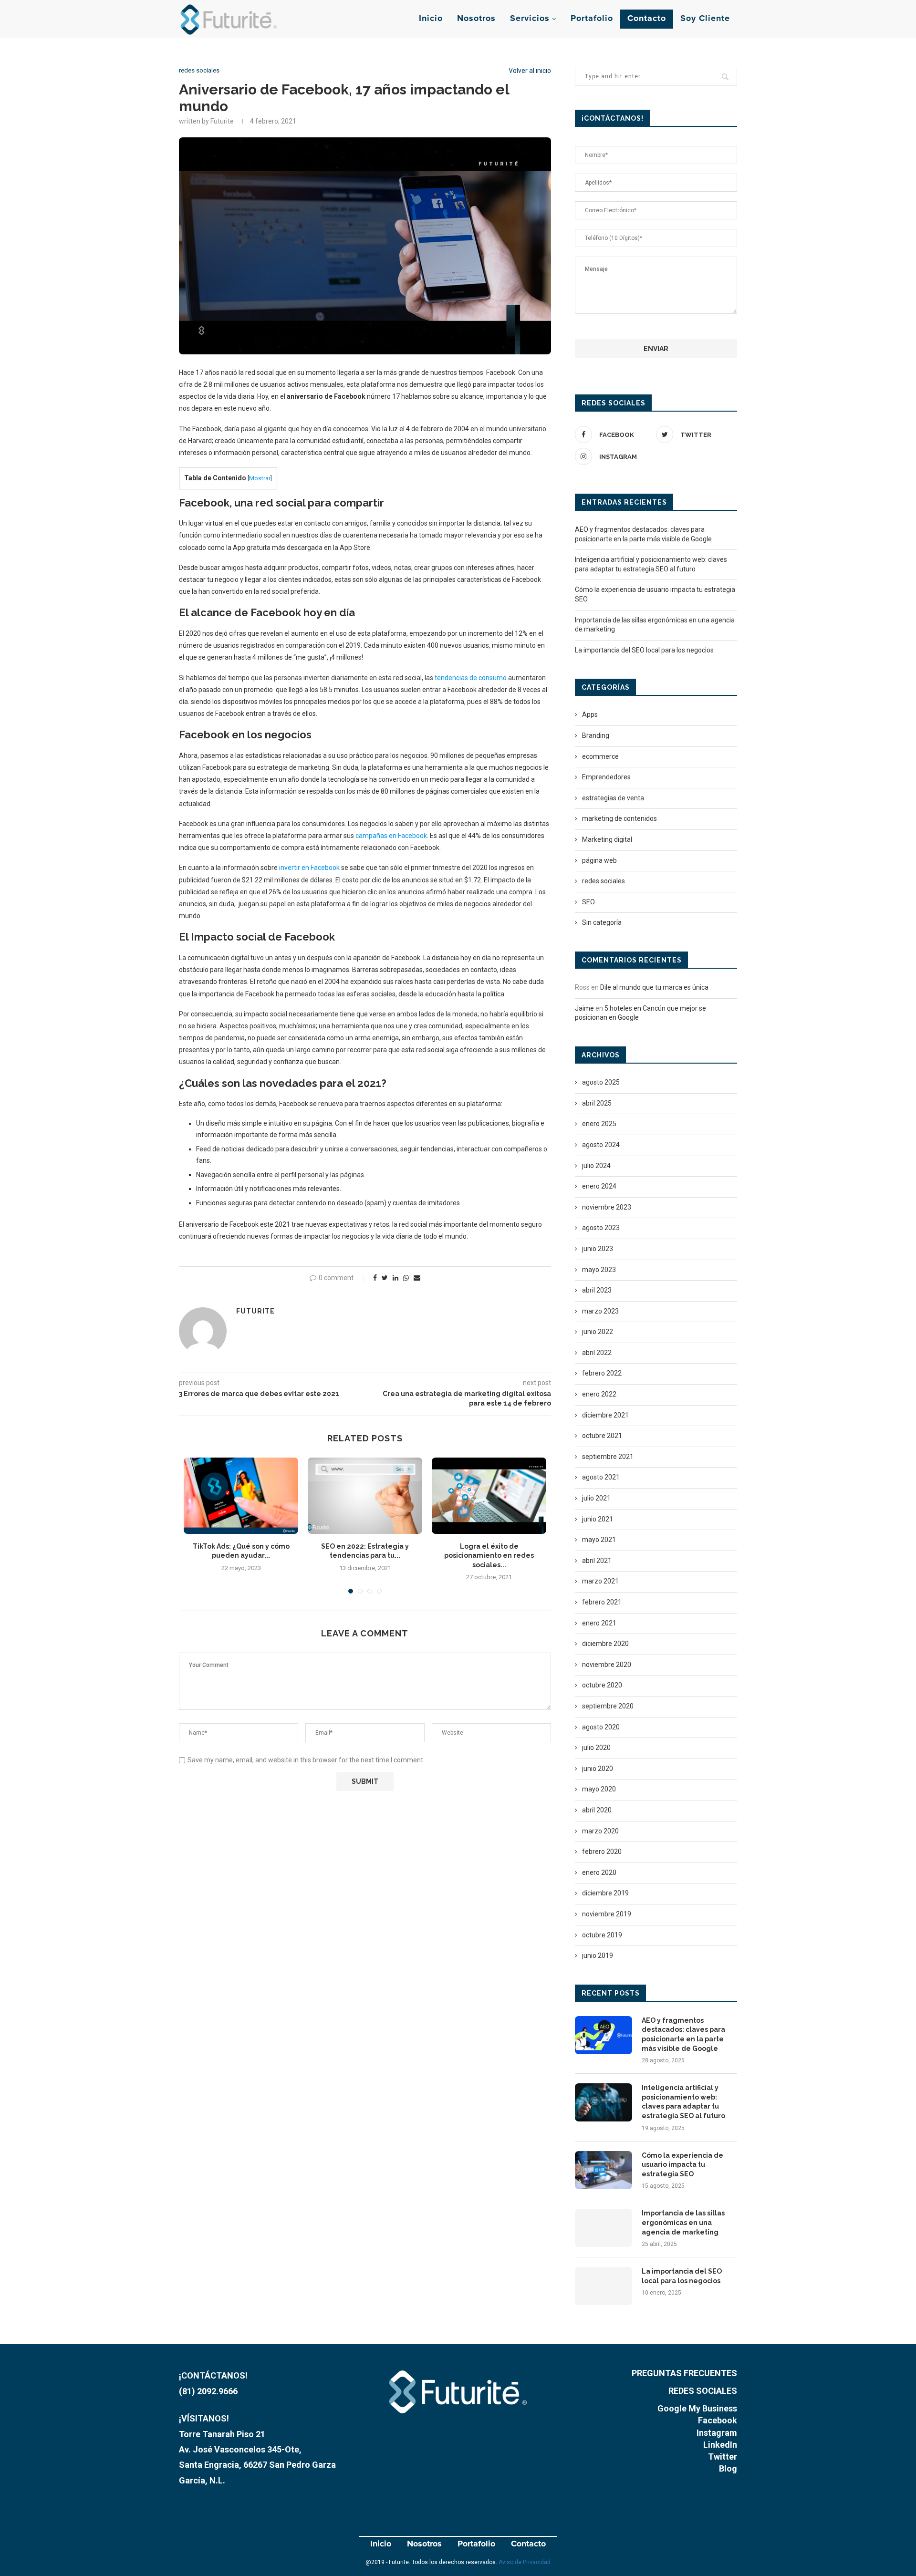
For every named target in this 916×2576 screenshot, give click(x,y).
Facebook (718, 2420)
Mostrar (260, 478)
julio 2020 (596, 1748)
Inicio (431, 19)
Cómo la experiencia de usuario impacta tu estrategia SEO (682, 2165)
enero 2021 (599, 1623)
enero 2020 (599, 1873)
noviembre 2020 (607, 1665)
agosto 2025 (601, 1082)
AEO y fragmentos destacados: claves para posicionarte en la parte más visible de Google (683, 2034)
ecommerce (600, 756)
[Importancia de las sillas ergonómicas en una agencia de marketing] (604, 2228)
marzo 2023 (600, 1311)
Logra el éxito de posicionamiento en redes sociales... (489, 1556)
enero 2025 (599, 1124)
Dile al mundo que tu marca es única (654, 987)
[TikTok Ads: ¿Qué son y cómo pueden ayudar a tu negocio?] (241, 1496)
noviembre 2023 (607, 1207)
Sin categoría (602, 922)
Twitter (723, 2457)
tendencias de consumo (471, 678)
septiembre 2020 (608, 1706)
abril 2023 (597, 1290)
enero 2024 (599, 1186)
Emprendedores (606, 777)
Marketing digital (607, 839)
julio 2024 (596, 1166)
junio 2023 (598, 1249)
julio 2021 (596, 1498)
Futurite (255, 1311)
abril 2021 (597, 1561)
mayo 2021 (599, 1540)
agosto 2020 (601, 1727)
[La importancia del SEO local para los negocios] (604, 2286)
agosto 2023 (601, 1228)
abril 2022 (597, 1353)
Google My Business (697, 2408)
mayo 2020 (599, 1789)
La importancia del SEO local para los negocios (644, 650)
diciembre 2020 (605, 1644)
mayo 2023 (599, 1270)
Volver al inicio (530, 71)
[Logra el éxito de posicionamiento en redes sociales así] (489, 1496)
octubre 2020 (602, 1685)
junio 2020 (598, 1769)
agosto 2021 (601, 1477)
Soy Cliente (705, 19)
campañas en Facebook (391, 836)
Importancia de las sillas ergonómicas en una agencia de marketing (683, 2222)
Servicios (530, 19)
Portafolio (592, 19)
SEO (588, 902)
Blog (728, 2468)
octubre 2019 (602, 1935)
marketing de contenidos (619, 818)
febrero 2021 (602, 1602)
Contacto (647, 19)
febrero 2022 (602, 1373)
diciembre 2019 (605, 1893)
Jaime (584, 1008)
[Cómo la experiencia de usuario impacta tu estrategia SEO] (604, 2170)
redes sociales (199, 70)
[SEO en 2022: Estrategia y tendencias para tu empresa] (365, 1496)
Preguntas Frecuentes (684, 2373)
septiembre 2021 (608, 1457)
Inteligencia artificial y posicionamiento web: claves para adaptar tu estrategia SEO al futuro (683, 2102)
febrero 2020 (602, 1852)
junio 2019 (598, 1955)
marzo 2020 (600, 1831)
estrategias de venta (613, 798)
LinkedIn (720, 2445)
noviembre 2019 (607, 1914)
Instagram (717, 2433)
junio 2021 (598, 1519)
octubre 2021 (602, 1436)
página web (599, 860)
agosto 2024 (601, 1145)
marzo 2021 (600, 1581)
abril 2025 (597, 1103)
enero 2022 (599, 1394)
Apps (590, 714)
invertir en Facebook (309, 868)
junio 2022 (598, 1332)
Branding (596, 735)
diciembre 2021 (605, 1415)
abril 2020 (597, 1810)
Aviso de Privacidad (525, 2562)
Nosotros (476, 19)
